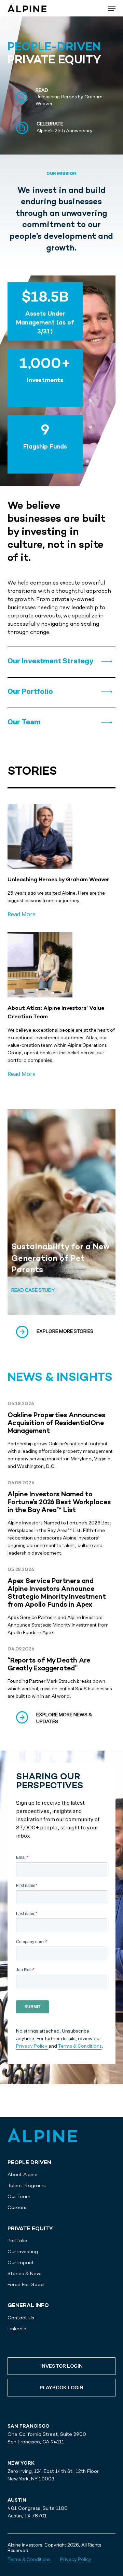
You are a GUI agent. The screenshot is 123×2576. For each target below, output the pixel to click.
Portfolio (17, 2241)
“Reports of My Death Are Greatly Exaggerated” (49, 1665)
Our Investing (23, 2252)
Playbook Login (61, 2388)
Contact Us (21, 2318)
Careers (17, 2207)
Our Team (19, 2196)
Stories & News (25, 2273)
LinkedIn (17, 2329)
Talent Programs (27, 2185)
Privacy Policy (32, 2046)
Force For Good (26, 2284)
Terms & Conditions (80, 2046)
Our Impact (21, 2262)
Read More (22, 914)
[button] (50, 661)
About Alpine (23, 2174)
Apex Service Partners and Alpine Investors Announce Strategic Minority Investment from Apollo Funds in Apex (57, 1593)
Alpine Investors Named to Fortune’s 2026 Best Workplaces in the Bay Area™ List (59, 1503)
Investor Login (61, 2366)
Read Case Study (33, 1290)
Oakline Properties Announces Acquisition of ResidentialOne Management (56, 1424)
